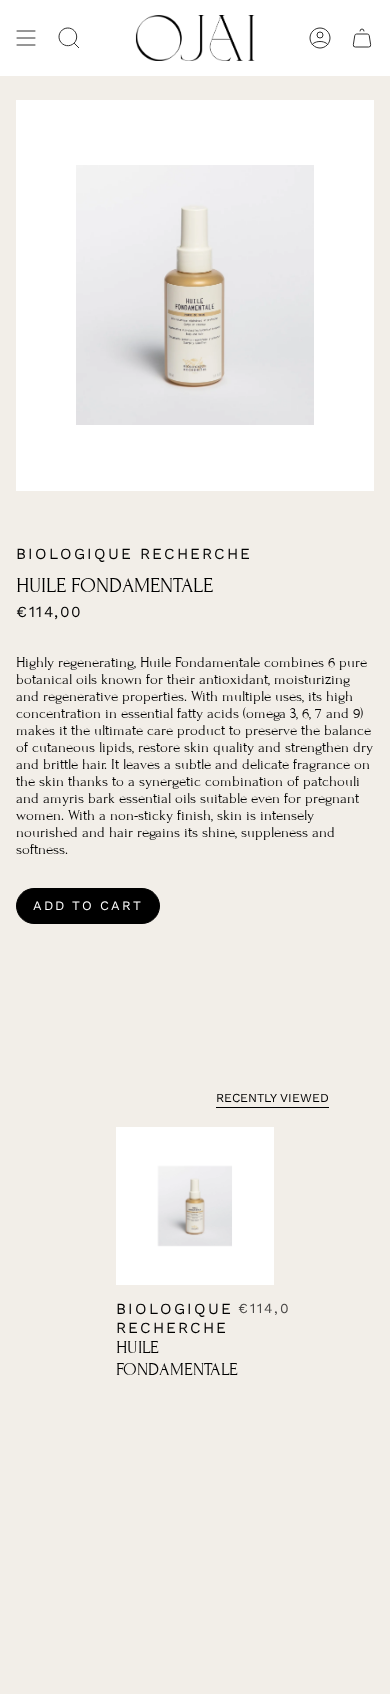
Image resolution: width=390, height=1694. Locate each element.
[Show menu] (26, 38)
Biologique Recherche (134, 554)
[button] (69, 38)
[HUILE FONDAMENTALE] (195, 1206)
